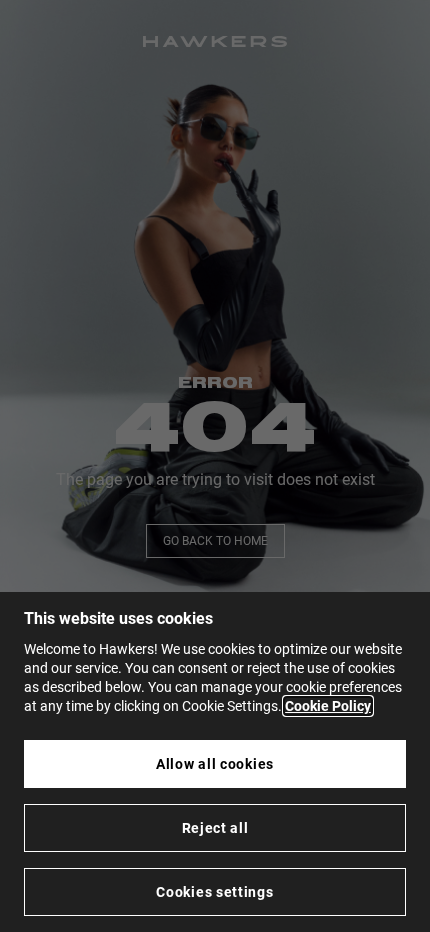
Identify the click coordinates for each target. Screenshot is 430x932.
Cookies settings (214, 892)
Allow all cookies (215, 764)
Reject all (215, 828)
